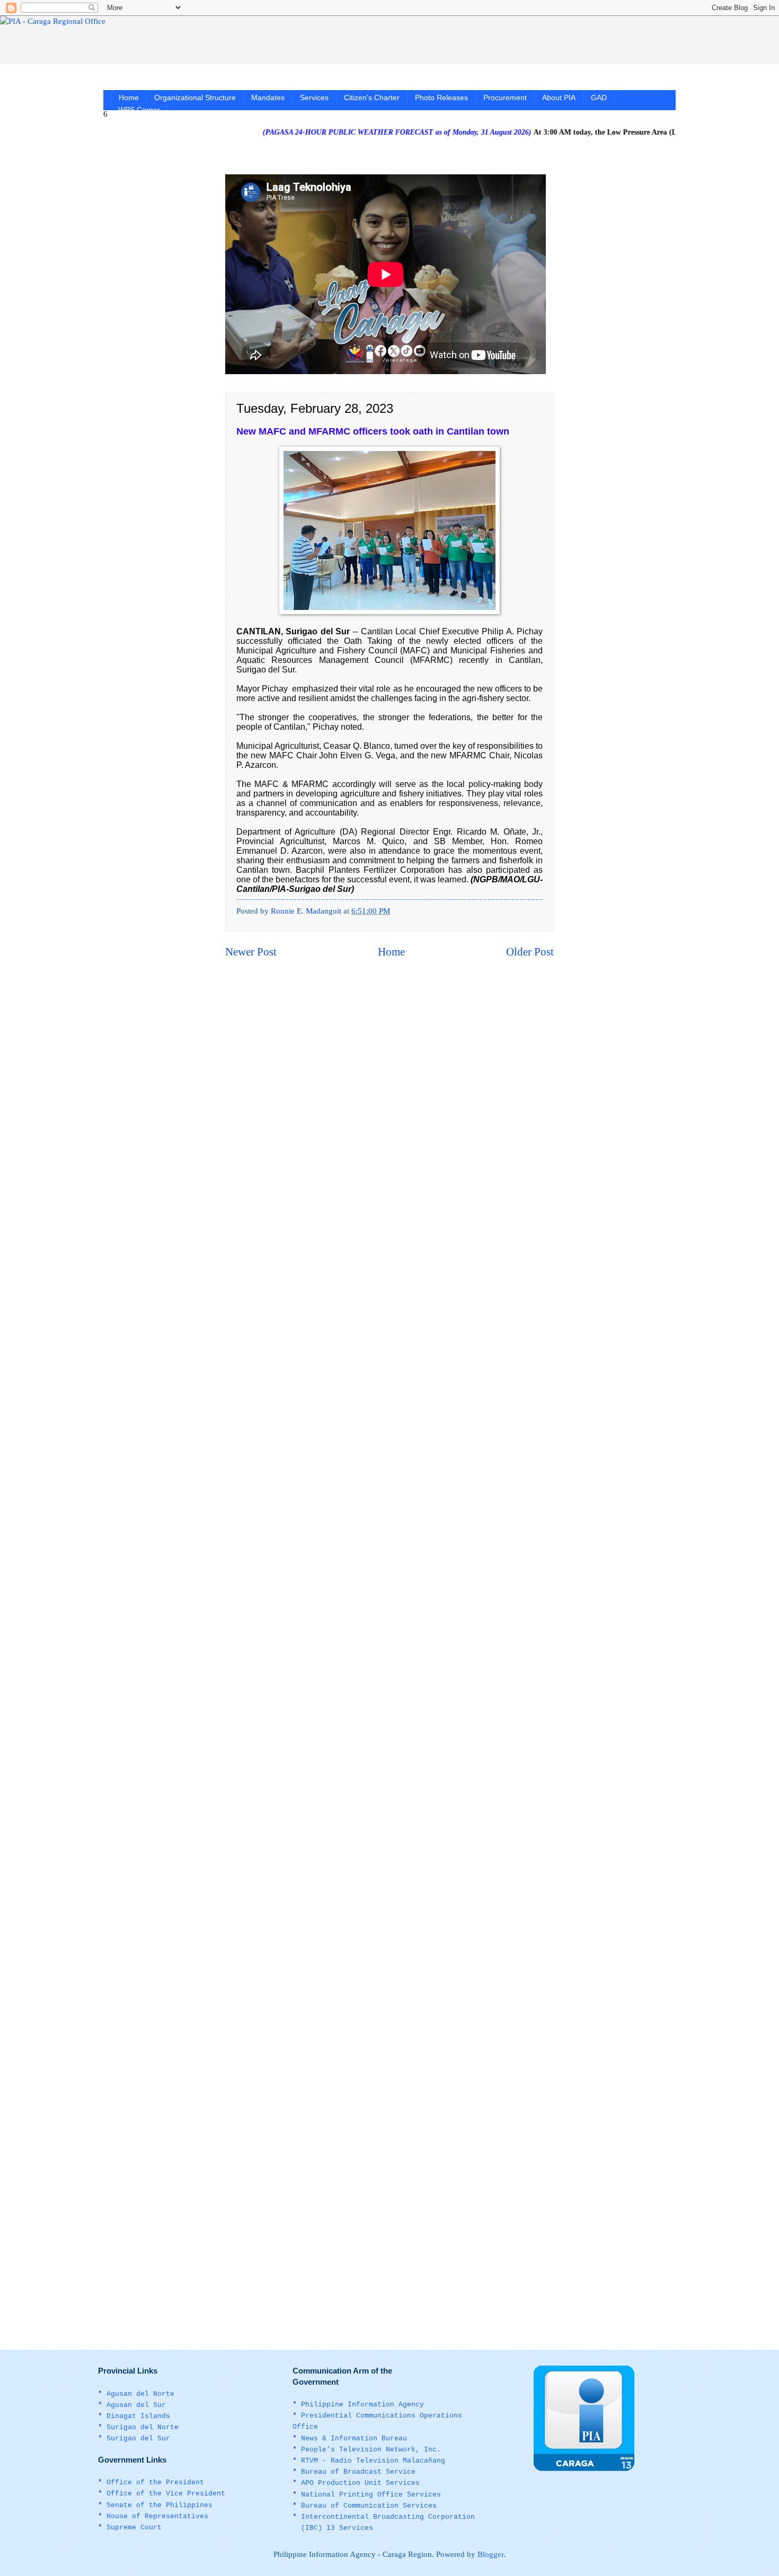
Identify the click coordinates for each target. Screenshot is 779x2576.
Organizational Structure (195, 98)
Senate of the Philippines (160, 2505)
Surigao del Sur (138, 2438)
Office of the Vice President (166, 2494)
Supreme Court (134, 2528)
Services (314, 98)
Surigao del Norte (143, 2427)
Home (129, 98)
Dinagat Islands (138, 2416)
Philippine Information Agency (362, 2405)
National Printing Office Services (371, 2495)
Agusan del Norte (140, 2394)
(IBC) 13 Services (337, 2528)
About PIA (559, 98)
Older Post (530, 952)
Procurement (505, 98)
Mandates (268, 98)
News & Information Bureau (354, 2438)
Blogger (490, 2554)
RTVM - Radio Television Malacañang (373, 2461)
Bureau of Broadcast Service (358, 2472)
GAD (599, 98)
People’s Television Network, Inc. (371, 2450)
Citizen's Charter (372, 98)
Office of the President (155, 2482)
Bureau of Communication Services (369, 2506)
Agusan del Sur (136, 2405)
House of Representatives (157, 2516)
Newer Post (251, 952)
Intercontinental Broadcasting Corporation (388, 2517)
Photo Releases (441, 98)
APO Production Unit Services (360, 2483)
